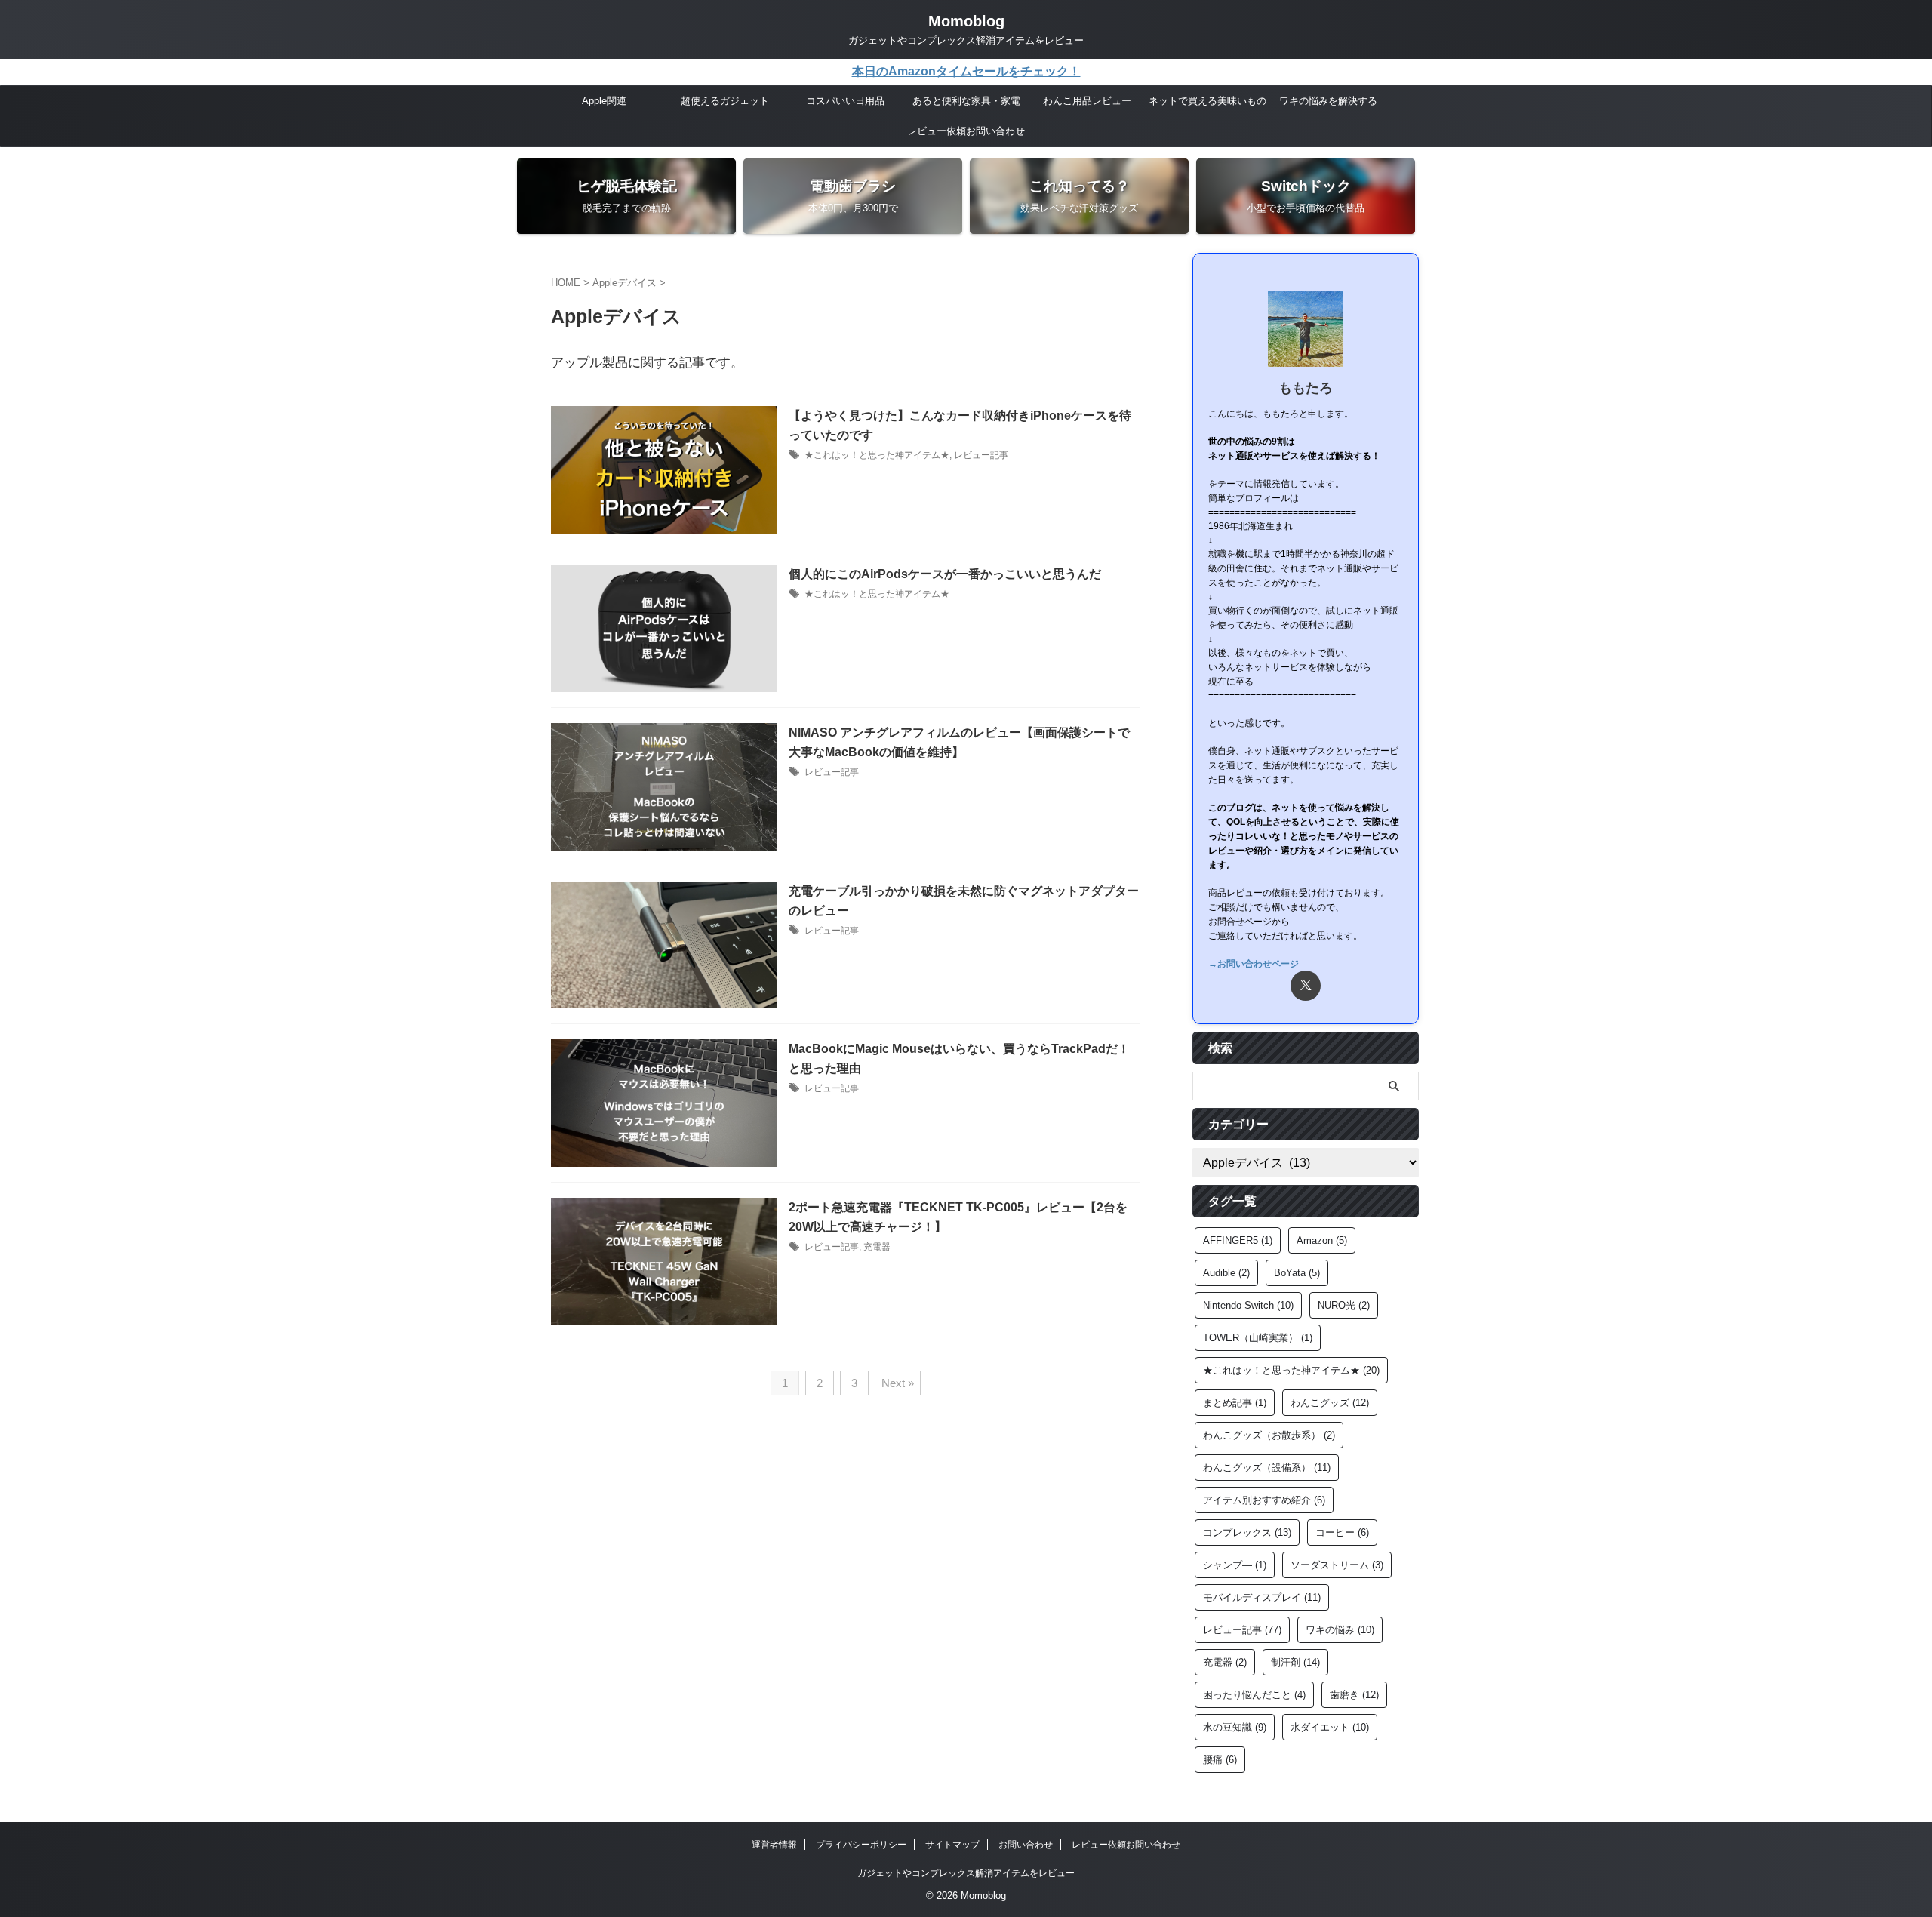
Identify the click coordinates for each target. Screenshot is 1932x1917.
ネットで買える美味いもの (1207, 101)
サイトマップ (952, 1845)
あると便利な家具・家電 (966, 101)
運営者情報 (774, 1845)
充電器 (877, 1247)
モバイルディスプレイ (1262, 1597)
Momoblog (966, 21)
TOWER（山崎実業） (1258, 1338)
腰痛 (1220, 1760)
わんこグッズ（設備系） (1267, 1468)
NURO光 (1344, 1305)
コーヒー (1342, 1532)
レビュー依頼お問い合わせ (966, 131)
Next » (898, 1383)
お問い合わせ (1026, 1845)
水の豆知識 (1235, 1727)
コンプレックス (1247, 1532)
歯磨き (1354, 1695)
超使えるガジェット (725, 101)
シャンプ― (1235, 1565)
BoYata (1297, 1273)
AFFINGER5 (1238, 1240)
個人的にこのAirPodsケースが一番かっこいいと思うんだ (945, 574)
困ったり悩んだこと (1254, 1695)
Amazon (1322, 1240)
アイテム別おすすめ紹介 (1264, 1500)
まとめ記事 (1235, 1403)
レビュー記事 (981, 455)
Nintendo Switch (1248, 1305)
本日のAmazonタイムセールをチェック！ (966, 71)
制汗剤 (1295, 1662)
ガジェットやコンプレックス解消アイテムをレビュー (966, 1873)
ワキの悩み (1340, 1630)
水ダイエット (1330, 1727)
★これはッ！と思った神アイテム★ (877, 455)
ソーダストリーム (1337, 1565)
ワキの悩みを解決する (1328, 101)
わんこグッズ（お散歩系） (1269, 1435)
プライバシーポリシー (861, 1845)
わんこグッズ (1330, 1403)
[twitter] (1306, 986)
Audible (1226, 1273)
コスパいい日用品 (845, 101)
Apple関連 (604, 101)
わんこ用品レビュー (1087, 101)
